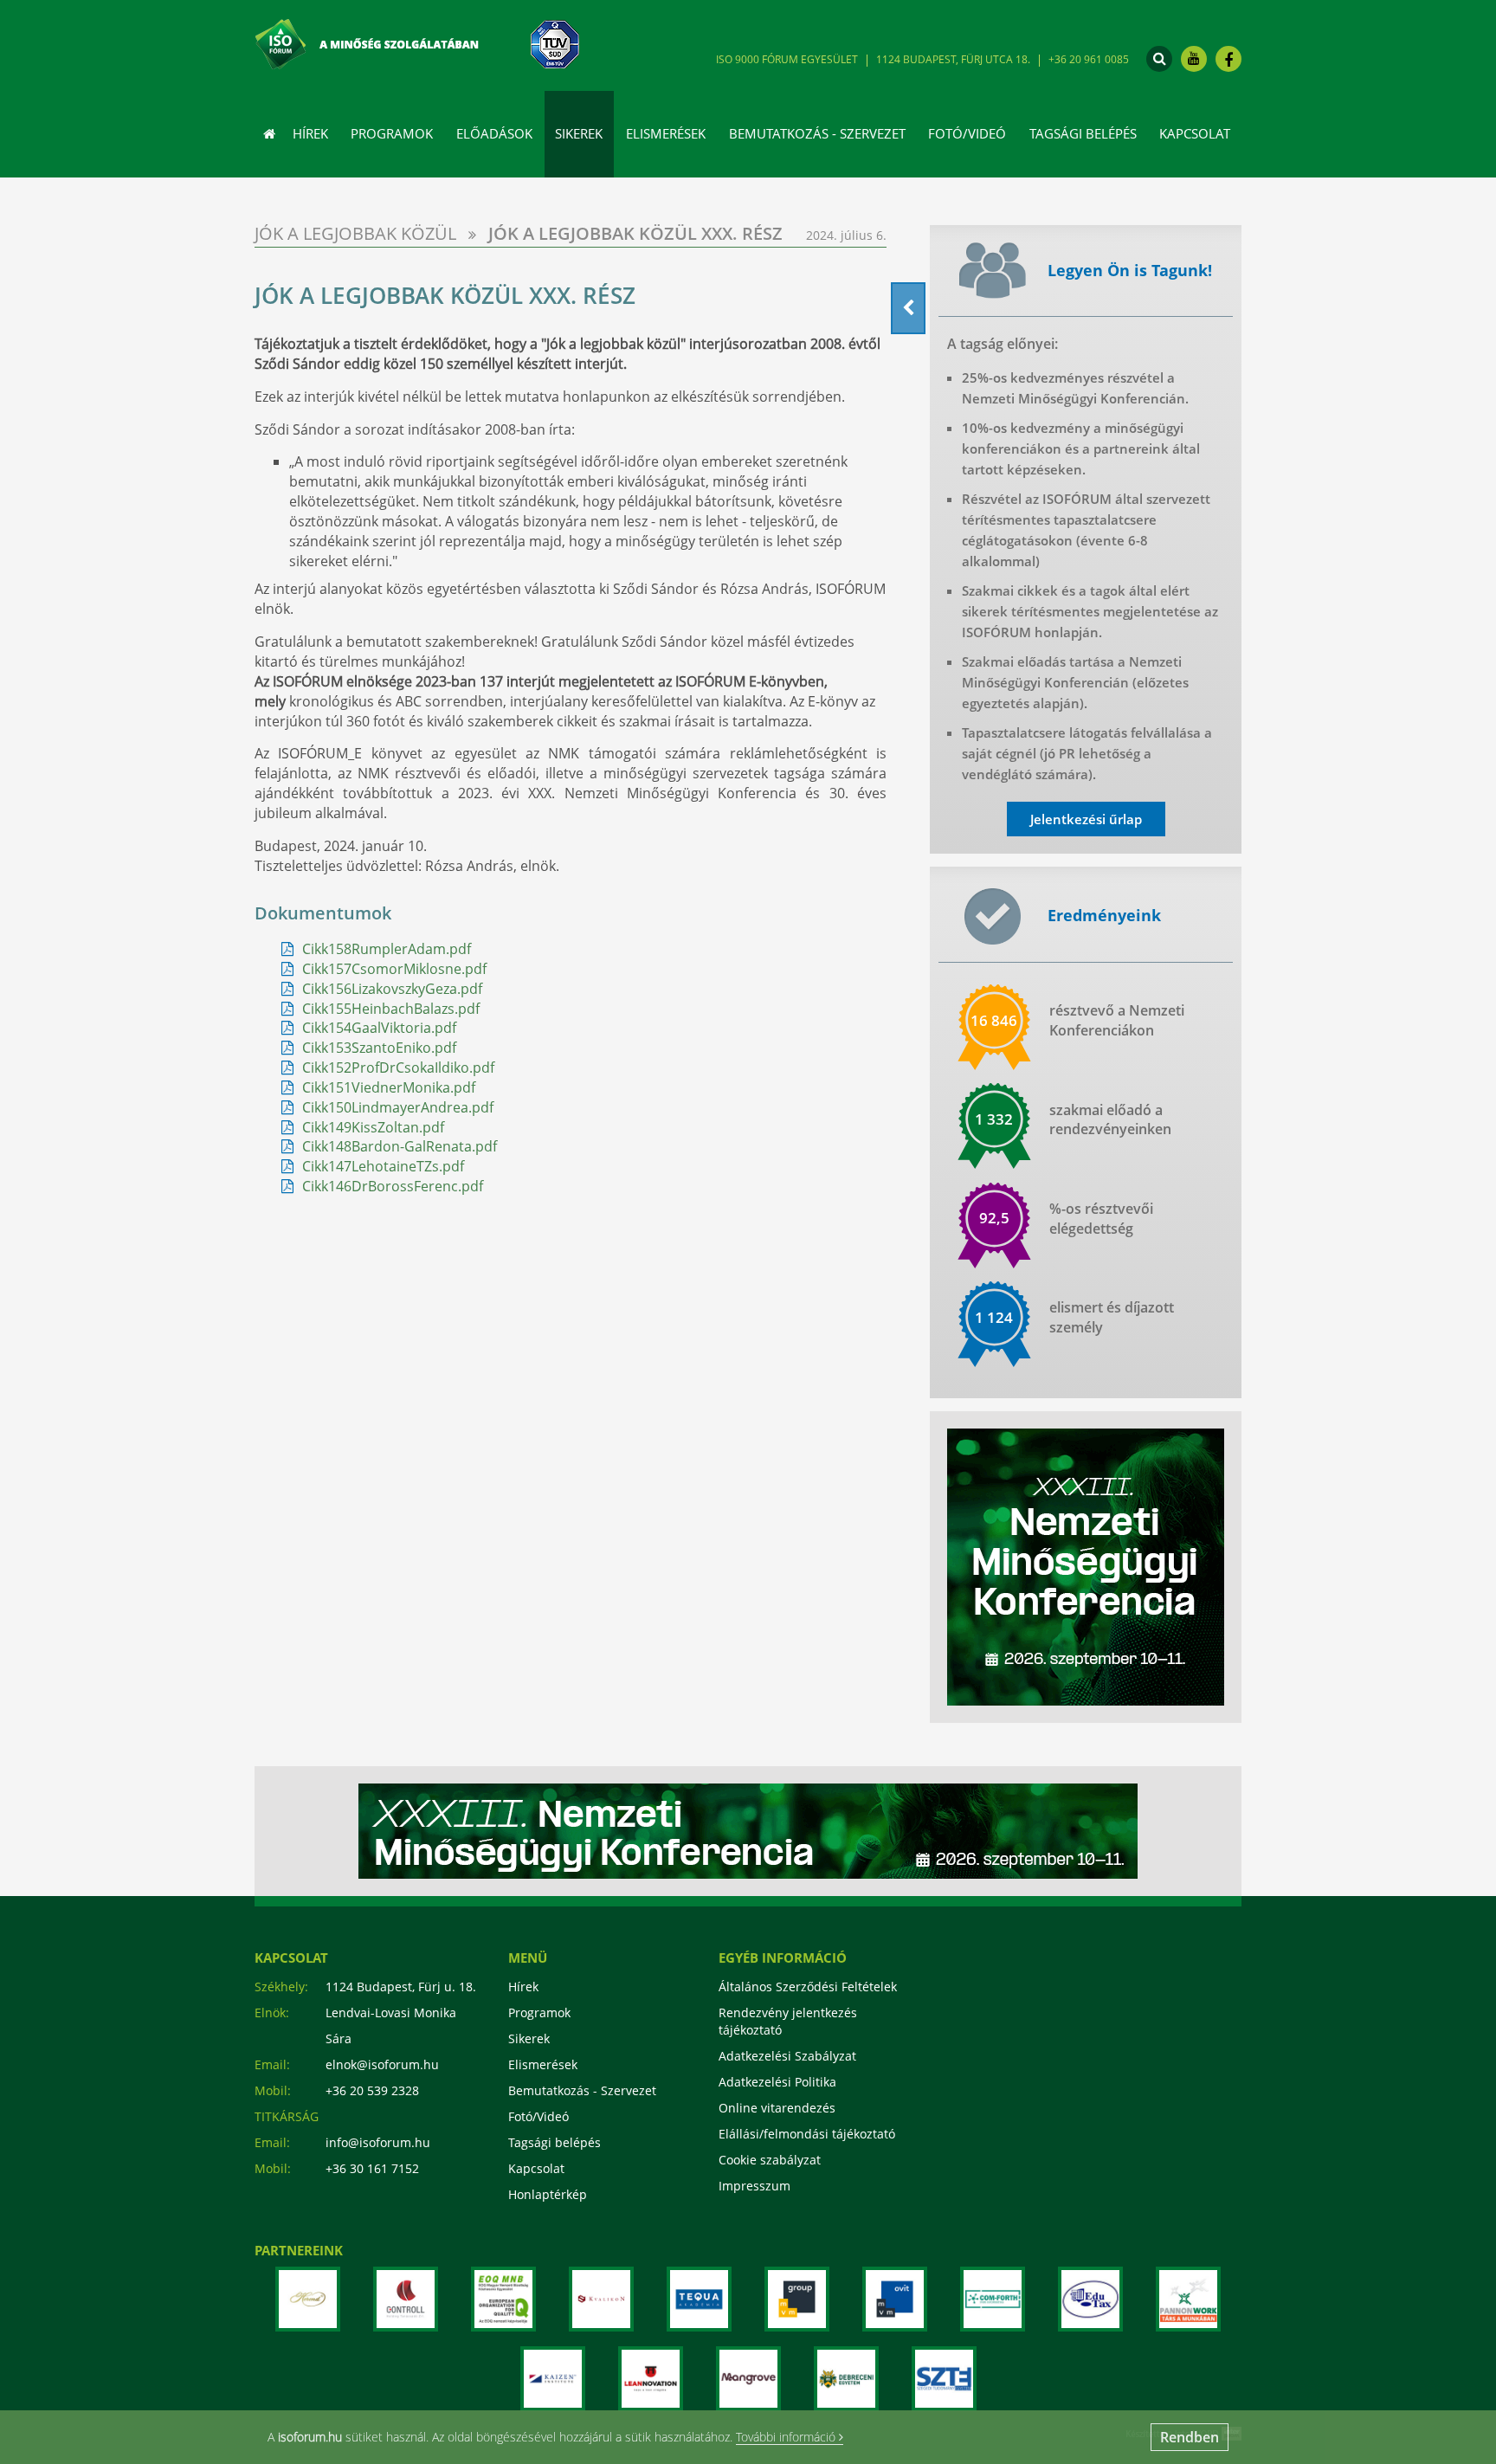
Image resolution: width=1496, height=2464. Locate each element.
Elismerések (543, 2064)
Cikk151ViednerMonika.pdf (389, 1087)
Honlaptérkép (548, 2194)
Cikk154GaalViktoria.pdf (379, 1028)
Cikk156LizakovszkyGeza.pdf (392, 989)
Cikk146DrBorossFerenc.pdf (393, 1186)
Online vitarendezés (777, 2108)
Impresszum (754, 2186)
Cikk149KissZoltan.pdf (373, 1127)
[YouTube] (1194, 59)
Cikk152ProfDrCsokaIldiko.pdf (398, 1068)
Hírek (310, 133)
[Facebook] (1228, 59)
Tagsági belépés (1083, 133)
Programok (392, 133)
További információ (787, 2438)
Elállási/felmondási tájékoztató (807, 2134)
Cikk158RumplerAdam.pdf (387, 949)
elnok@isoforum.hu (382, 2064)
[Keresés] (1159, 59)
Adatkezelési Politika (777, 2082)
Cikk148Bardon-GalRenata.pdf (400, 1146)
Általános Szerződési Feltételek (808, 1987)
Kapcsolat (1195, 133)
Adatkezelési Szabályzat (787, 2056)
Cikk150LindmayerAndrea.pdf (398, 1107)
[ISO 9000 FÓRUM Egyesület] (388, 41)
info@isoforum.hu (378, 2142)
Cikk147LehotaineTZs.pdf (383, 1166)
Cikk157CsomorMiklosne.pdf (394, 969)
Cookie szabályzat (770, 2160)
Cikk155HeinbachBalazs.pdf (391, 1009)
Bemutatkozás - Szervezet (582, 2090)
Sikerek (529, 2038)
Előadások (494, 133)
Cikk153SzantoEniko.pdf (379, 1048)
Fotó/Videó (967, 133)
